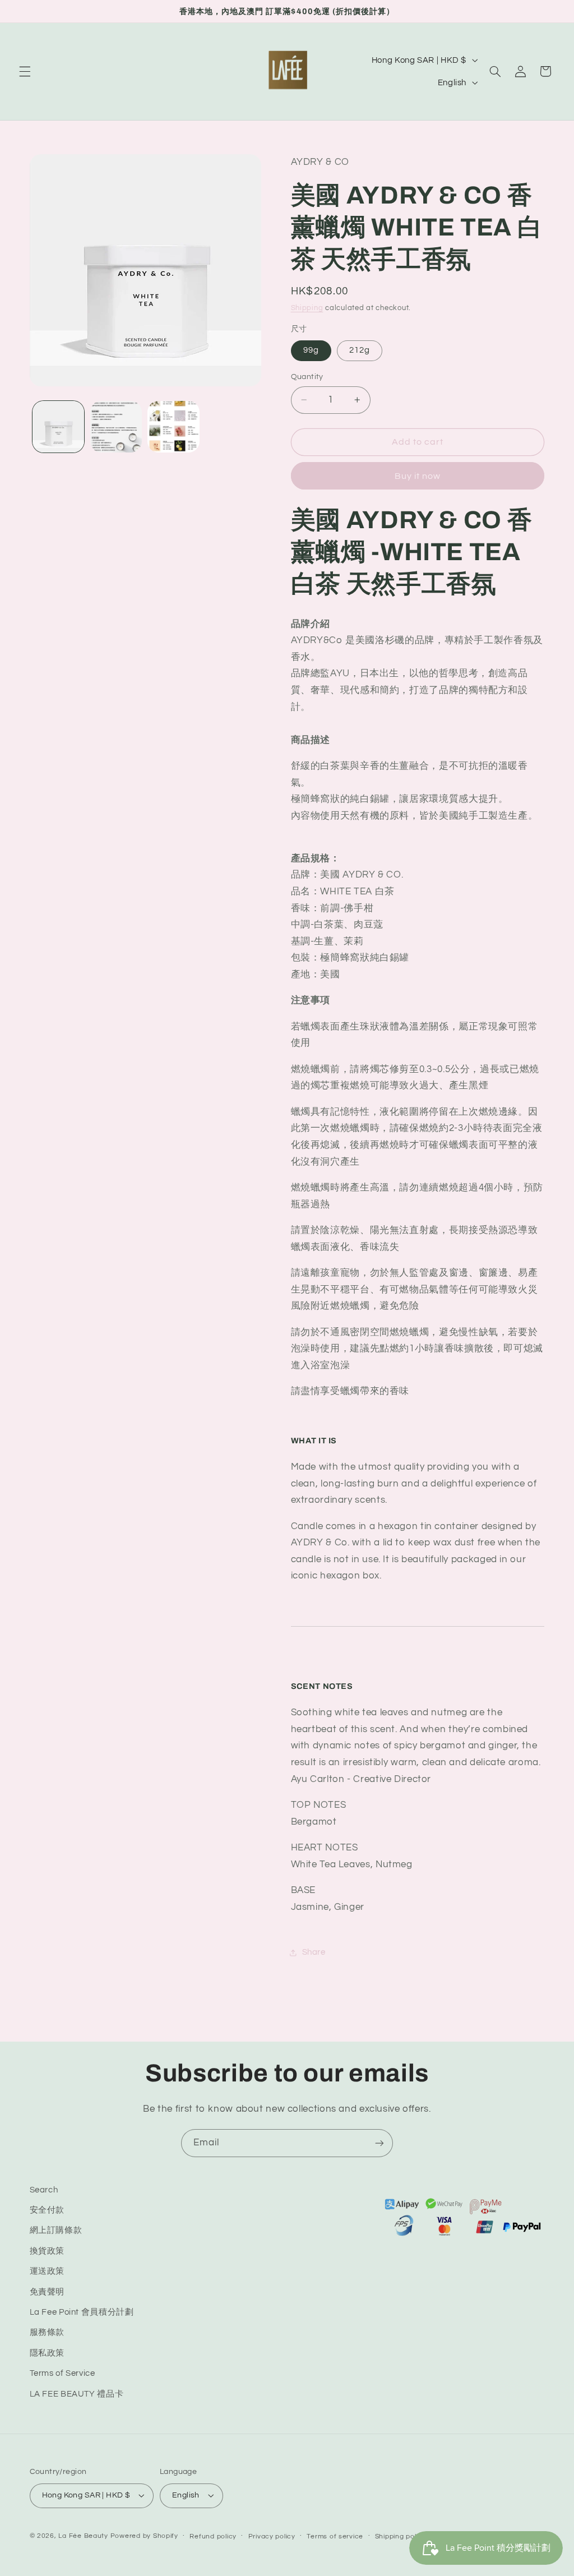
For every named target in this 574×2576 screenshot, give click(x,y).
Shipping (307, 308)
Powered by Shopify (144, 2536)
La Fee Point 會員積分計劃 (82, 2312)
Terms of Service (63, 2373)
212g (360, 350)
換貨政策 (47, 2251)
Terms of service (335, 2536)
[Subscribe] (379, 2143)
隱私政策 (47, 2353)
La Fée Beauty (83, 2536)
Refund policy (213, 2536)
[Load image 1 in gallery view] (58, 427)
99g (311, 350)
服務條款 (47, 2332)
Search (44, 2190)
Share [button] (314, 1952)
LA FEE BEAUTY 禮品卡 (77, 2394)
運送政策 (47, 2271)
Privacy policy (272, 2536)
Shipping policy (401, 2536)
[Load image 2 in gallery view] (116, 427)
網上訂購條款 (56, 2230)
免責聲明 (47, 2292)
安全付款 (47, 2210)
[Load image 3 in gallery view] (173, 427)
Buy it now (418, 476)
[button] (25, 71)
